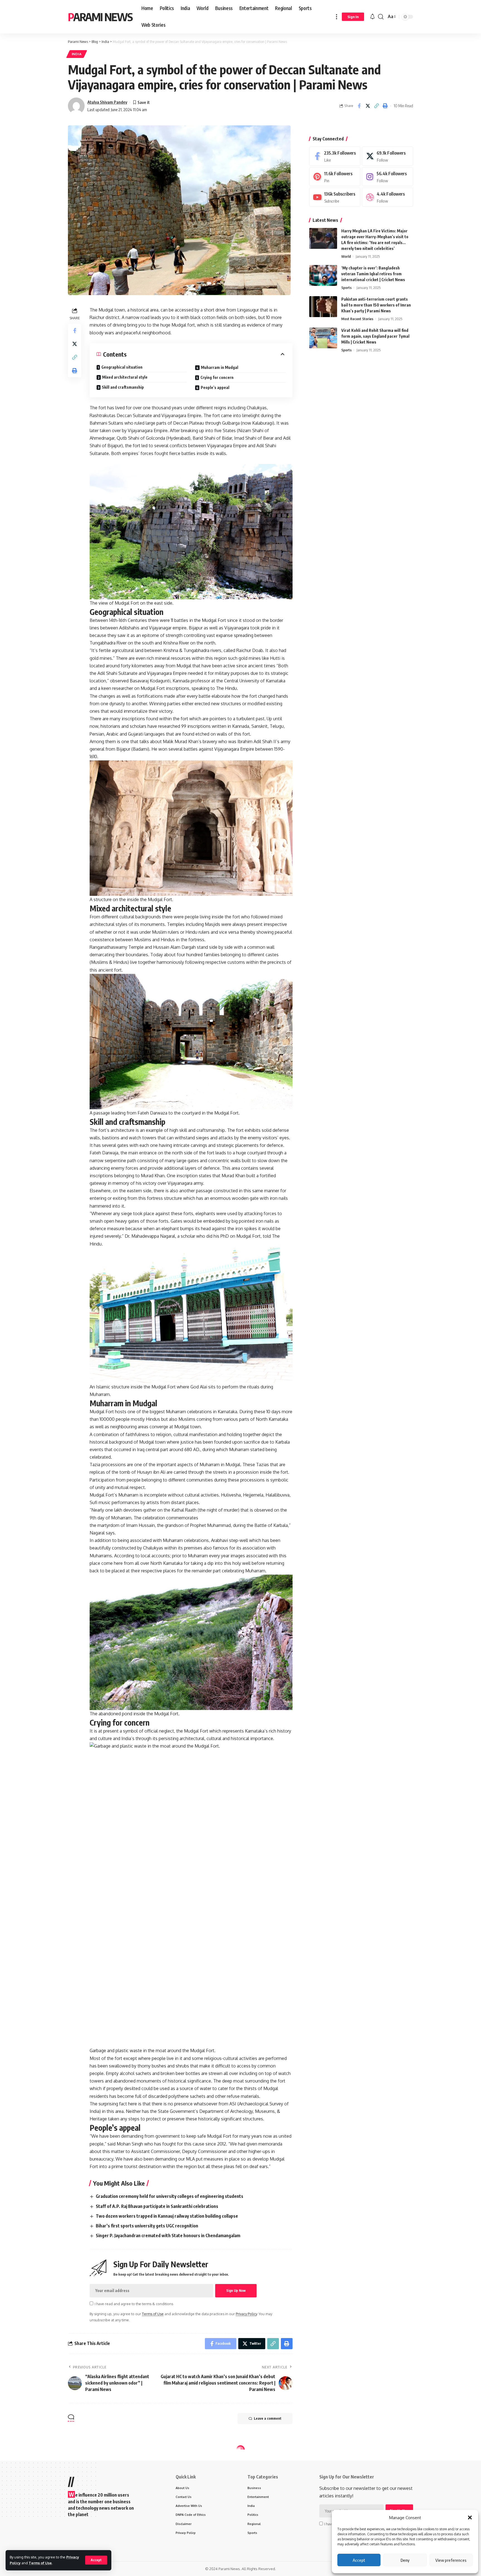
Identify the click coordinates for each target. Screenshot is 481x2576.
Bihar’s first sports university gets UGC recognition (147, 2226)
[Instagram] (387, 177)
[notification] (372, 17)
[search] (381, 17)
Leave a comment (268, 2418)
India (77, 54)
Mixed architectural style (125, 377)
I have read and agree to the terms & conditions (134, 2304)
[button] (470, 2517)
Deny (405, 2560)
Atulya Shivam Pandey (107, 102)
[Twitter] (387, 156)
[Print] (385, 106)
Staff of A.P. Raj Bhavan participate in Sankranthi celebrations (157, 2206)
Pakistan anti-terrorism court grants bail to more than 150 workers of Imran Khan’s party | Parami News (376, 305)
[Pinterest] (335, 177)
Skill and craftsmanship (123, 387)
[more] (337, 17)
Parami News (100, 17)
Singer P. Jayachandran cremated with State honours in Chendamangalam (168, 2236)
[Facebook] (335, 156)
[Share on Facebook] (359, 106)
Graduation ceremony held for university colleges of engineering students (170, 2196)
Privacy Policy (246, 2314)
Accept (359, 2560)
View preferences (451, 2560)
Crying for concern (217, 377)
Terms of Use (40, 2563)
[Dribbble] (387, 197)
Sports (346, 288)
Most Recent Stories (357, 319)
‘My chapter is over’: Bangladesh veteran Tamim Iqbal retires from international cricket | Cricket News (373, 274)
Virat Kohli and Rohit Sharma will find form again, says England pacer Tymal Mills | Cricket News (375, 336)
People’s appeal (215, 387)
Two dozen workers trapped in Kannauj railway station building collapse (167, 2216)
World (346, 256)
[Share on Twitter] (368, 106)
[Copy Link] (376, 106)
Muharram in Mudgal (220, 367)
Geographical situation (122, 367)
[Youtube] (335, 197)
